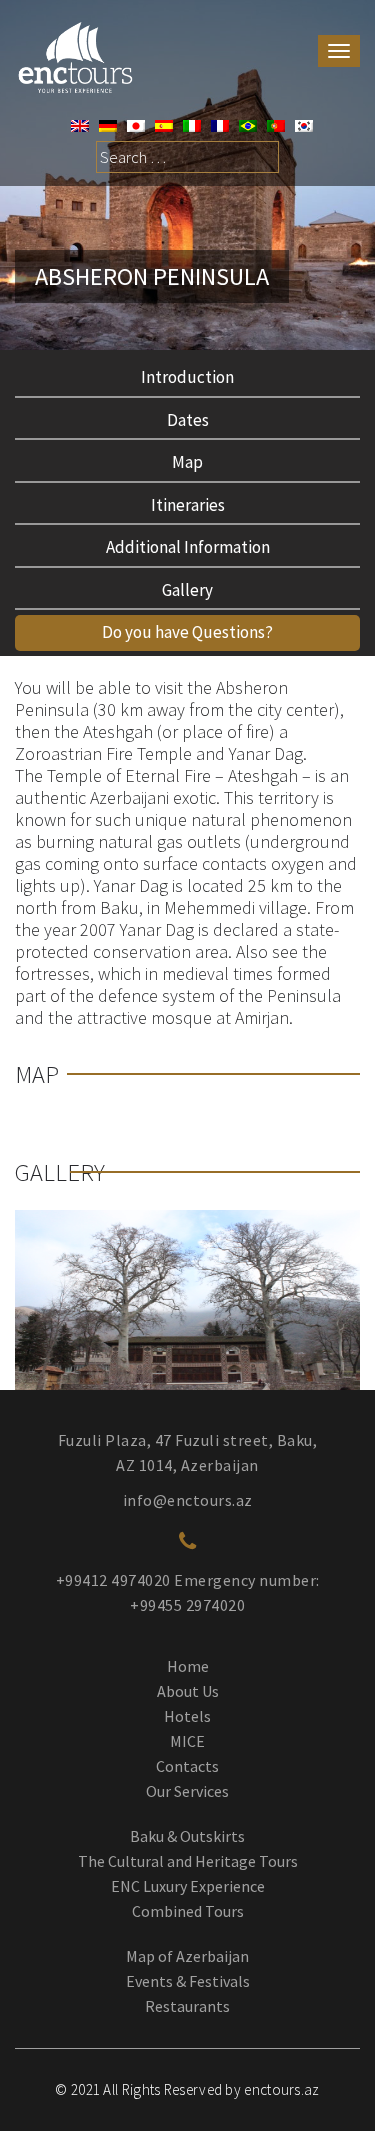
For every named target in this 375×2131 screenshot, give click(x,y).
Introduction (187, 377)
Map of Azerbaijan (187, 1956)
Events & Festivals (188, 1981)
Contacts (187, 1766)
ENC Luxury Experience (188, 1886)
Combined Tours (188, 1911)
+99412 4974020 (113, 1580)
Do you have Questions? (187, 632)
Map (187, 462)
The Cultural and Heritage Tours (188, 1861)
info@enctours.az (188, 1500)
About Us (188, 1691)
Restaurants (187, 2006)
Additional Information (188, 547)
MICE (187, 1741)
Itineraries (188, 505)
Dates (188, 420)
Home (188, 1666)
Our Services (187, 1791)
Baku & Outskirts (187, 1836)
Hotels (187, 1716)
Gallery (187, 590)
